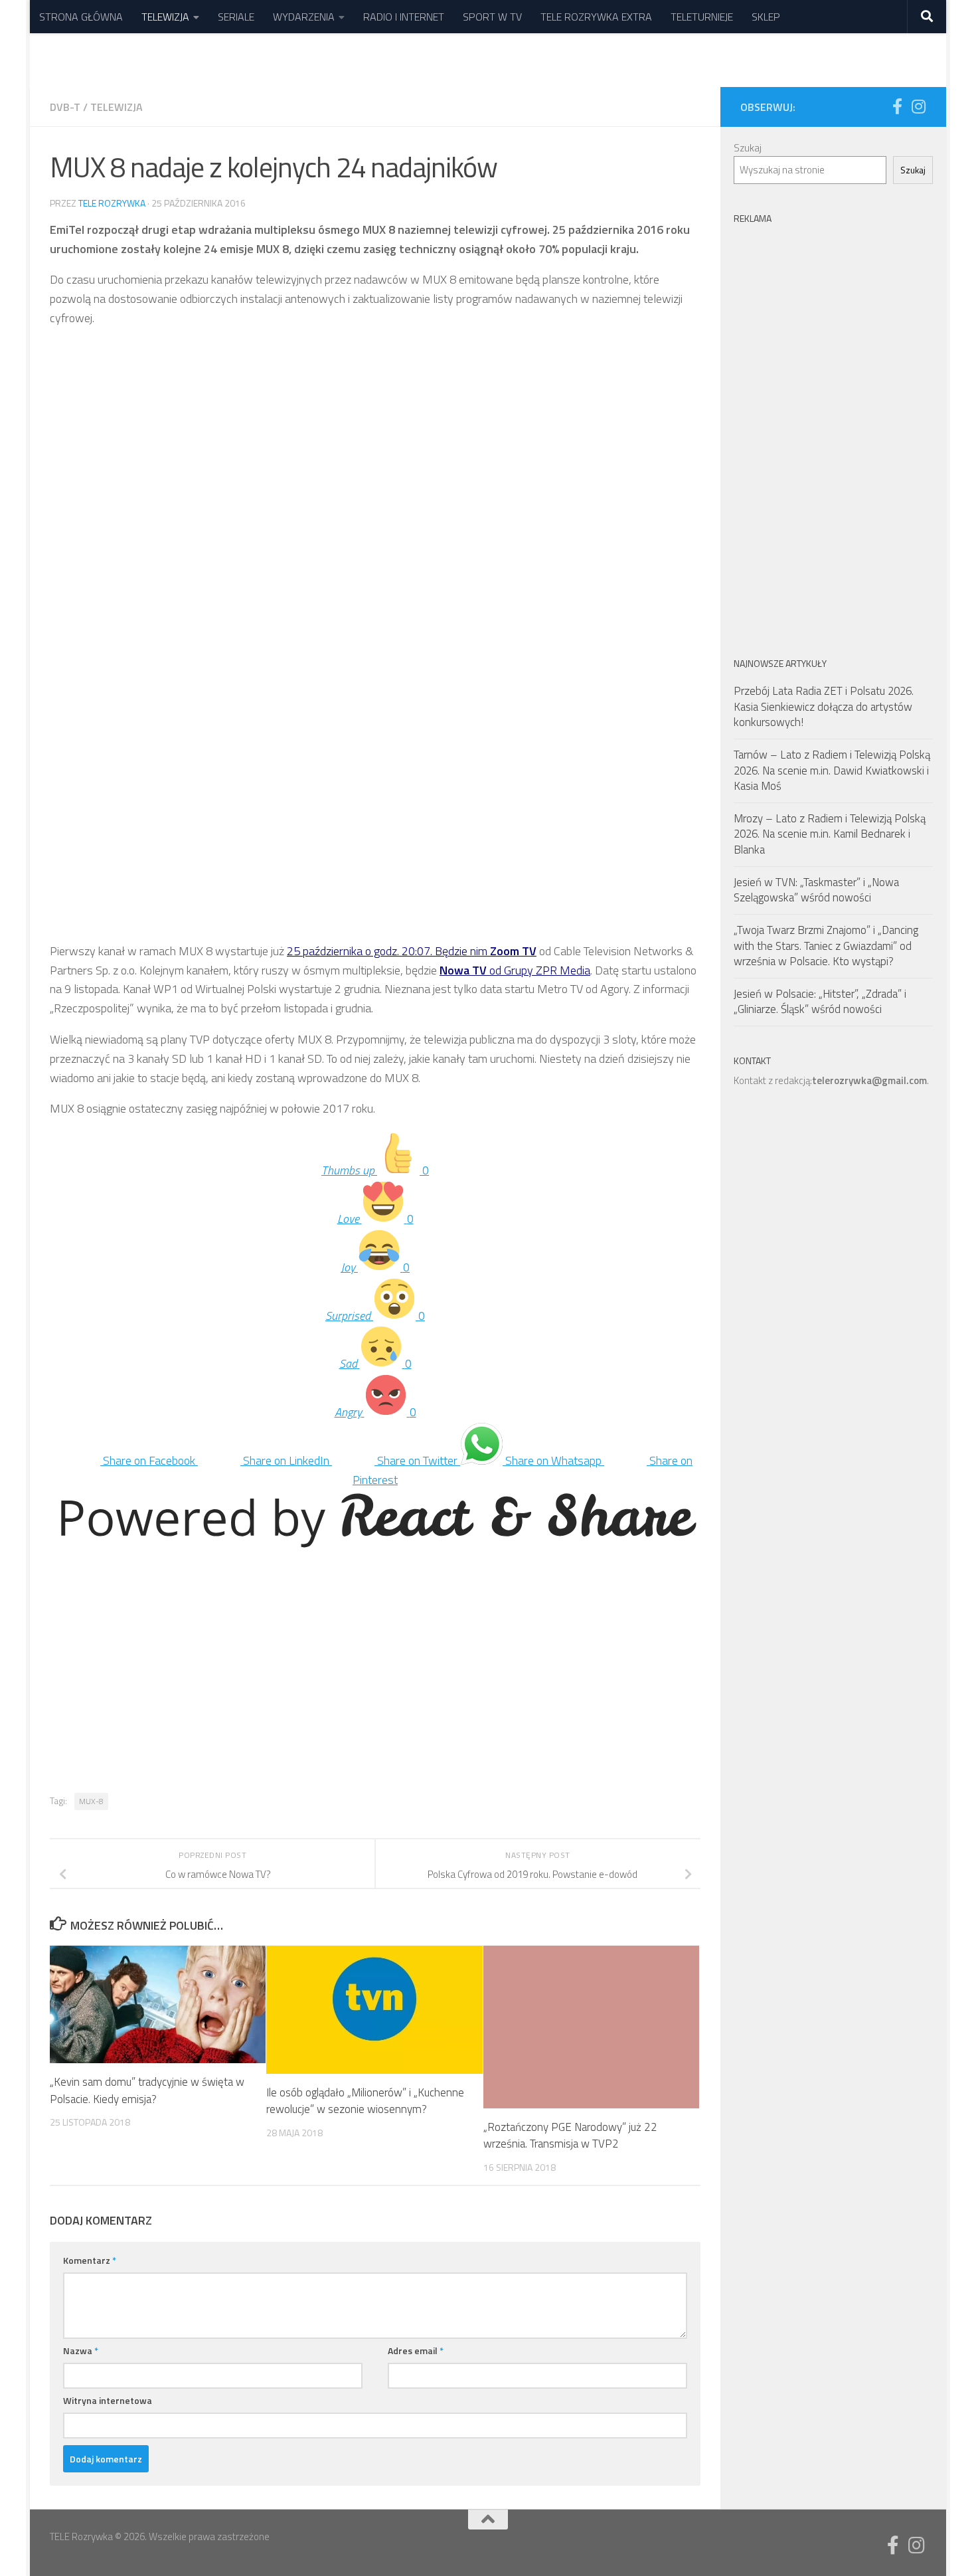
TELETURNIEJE (702, 17)
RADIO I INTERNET (404, 17)
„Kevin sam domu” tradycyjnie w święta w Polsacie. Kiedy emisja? (147, 2091)
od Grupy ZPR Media (515, 970)
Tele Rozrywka (112, 203)
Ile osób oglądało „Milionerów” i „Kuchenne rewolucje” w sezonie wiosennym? (365, 2101)
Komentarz (90, 2260)
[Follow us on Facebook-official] (897, 106)
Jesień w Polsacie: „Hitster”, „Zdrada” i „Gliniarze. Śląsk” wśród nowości (820, 1002)
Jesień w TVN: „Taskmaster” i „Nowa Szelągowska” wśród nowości (816, 890)
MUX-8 (91, 1801)
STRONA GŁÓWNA (81, 17)
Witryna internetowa (108, 2400)
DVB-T (65, 107)
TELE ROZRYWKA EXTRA (596, 17)
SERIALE (236, 17)
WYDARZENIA (304, 17)
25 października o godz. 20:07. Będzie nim (412, 951)
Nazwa (81, 2350)
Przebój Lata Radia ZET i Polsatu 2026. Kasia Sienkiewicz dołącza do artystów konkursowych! (824, 706)
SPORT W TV (492, 17)
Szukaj (748, 148)
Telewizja (117, 107)
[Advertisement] (375, 433)
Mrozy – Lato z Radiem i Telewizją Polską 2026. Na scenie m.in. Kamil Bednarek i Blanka (830, 834)
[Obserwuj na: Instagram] (918, 106)
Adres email (416, 2350)
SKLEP (766, 17)
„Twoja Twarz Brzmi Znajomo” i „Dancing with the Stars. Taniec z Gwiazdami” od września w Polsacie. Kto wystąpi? (826, 946)
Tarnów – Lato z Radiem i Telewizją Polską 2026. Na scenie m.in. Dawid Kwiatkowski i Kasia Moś (832, 770)
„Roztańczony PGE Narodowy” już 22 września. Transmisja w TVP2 (570, 2136)
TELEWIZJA (165, 17)
